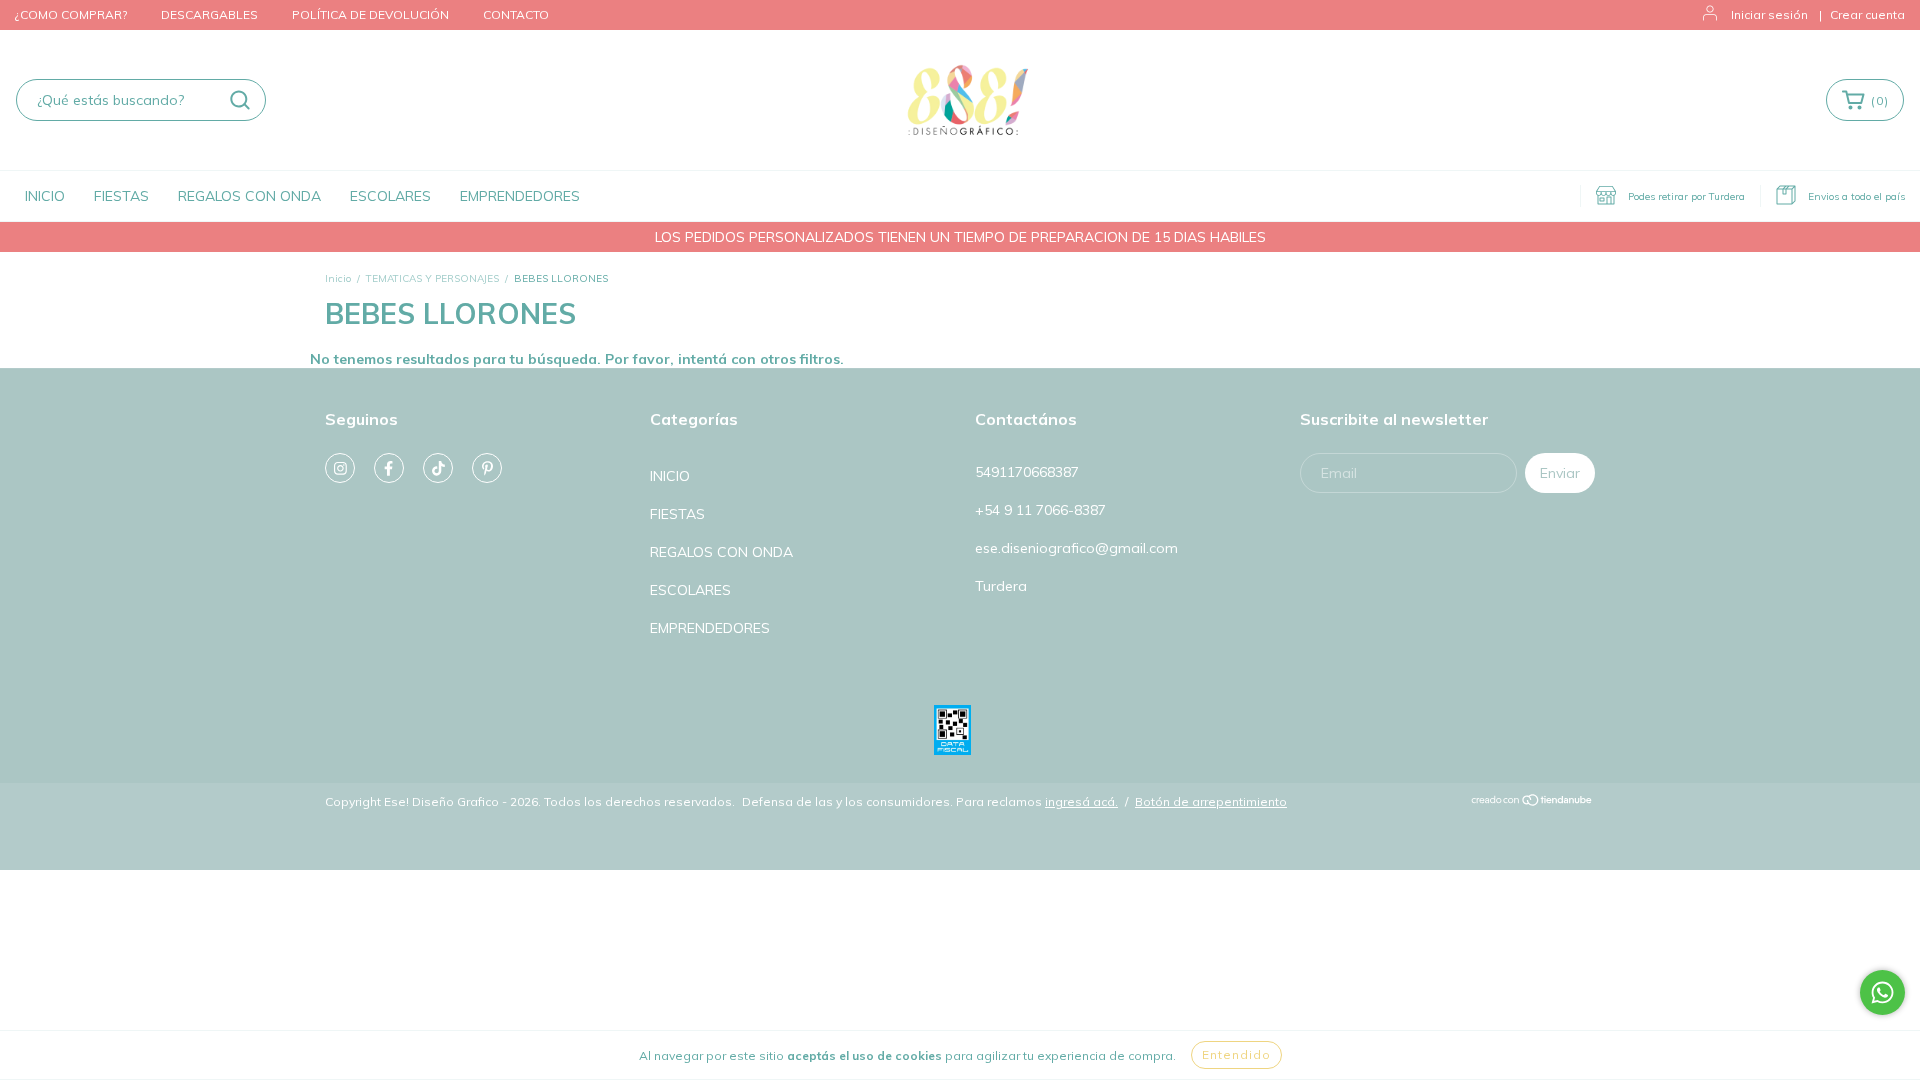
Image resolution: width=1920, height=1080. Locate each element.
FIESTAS (121, 196)
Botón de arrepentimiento (1211, 801)
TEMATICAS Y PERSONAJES (432, 278)
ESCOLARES (390, 196)
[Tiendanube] (1532, 802)
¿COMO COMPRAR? (71, 14)
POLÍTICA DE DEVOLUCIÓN (370, 14)
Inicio (338, 278)
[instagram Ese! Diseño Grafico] (340, 468)
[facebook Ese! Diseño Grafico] (389, 468)
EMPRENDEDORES (520, 196)
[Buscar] (240, 100)
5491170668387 (1027, 472)
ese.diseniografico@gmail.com (1076, 548)
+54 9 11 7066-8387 (1040, 510)
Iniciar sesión (1769, 14)
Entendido (1236, 1054)
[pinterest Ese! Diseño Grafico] (487, 468)
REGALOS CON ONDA (249, 196)
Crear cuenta (1867, 14)
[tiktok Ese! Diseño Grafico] (438, 468)
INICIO (45, 196)
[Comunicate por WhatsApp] (1882, 992)
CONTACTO (516, 14)
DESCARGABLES (209, 14)
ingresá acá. (1081, 801)
